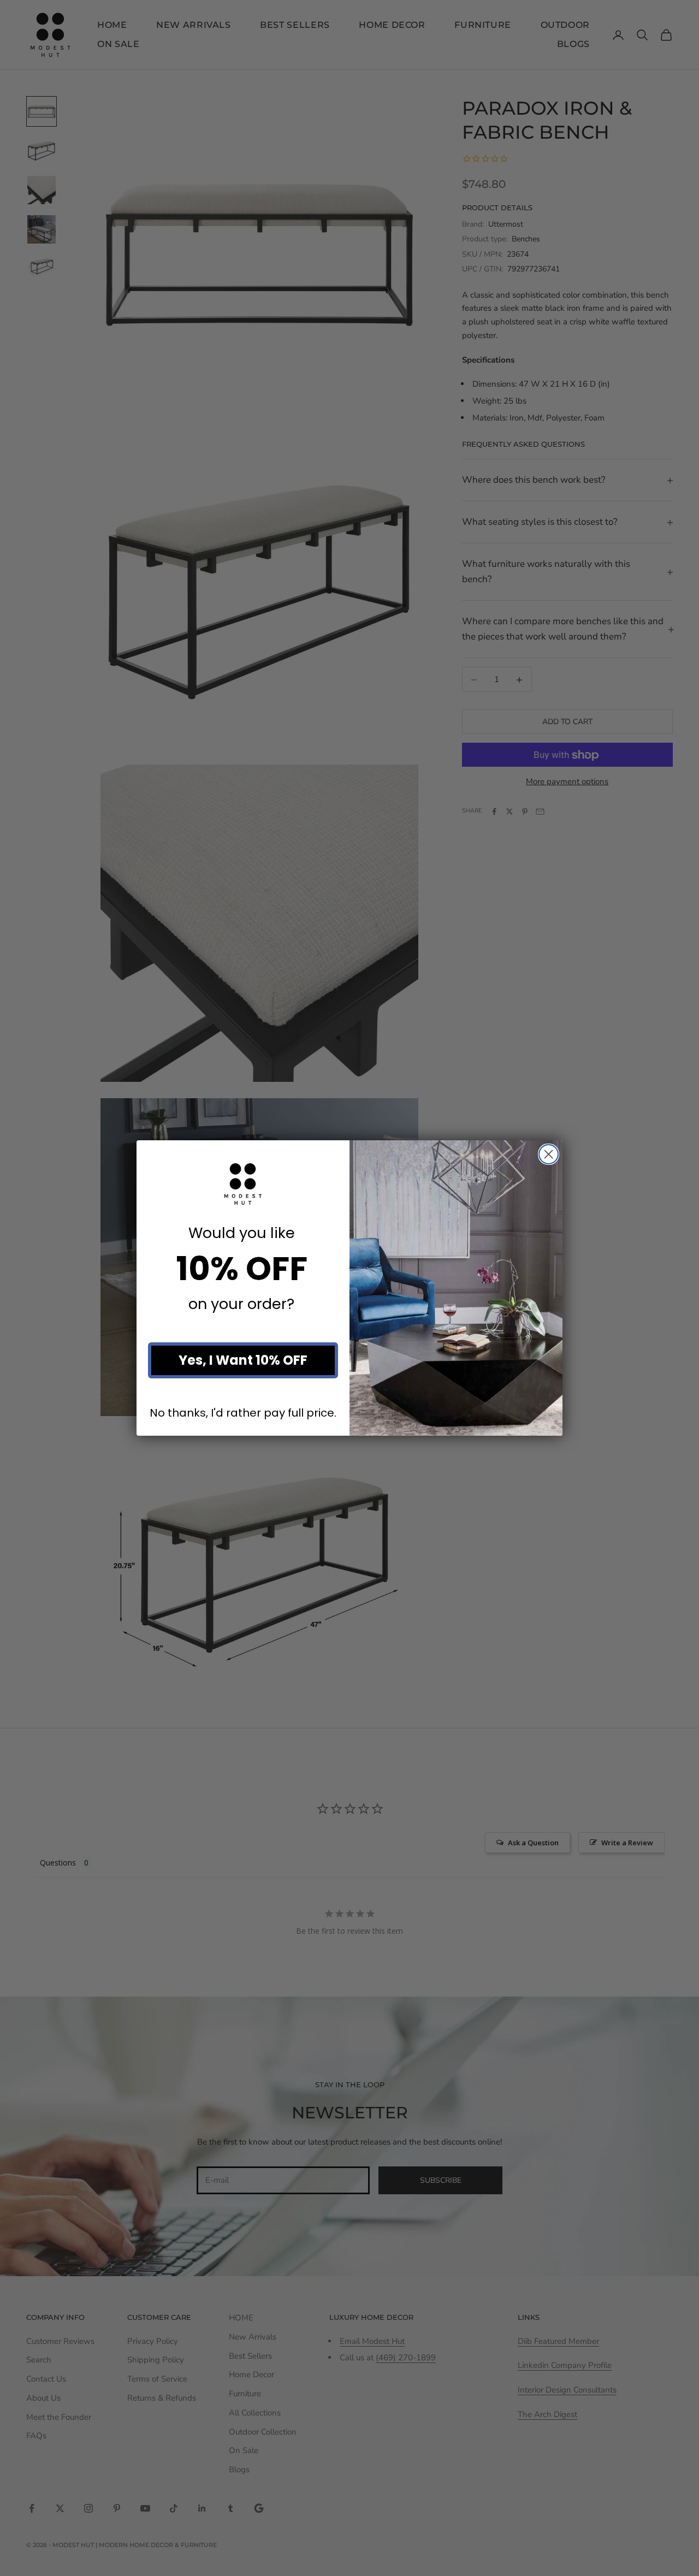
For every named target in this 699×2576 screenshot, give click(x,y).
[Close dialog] (549, 1154)
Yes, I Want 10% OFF (243, 1360)
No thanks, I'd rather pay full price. (243, 1413)
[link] (243, 1184)
